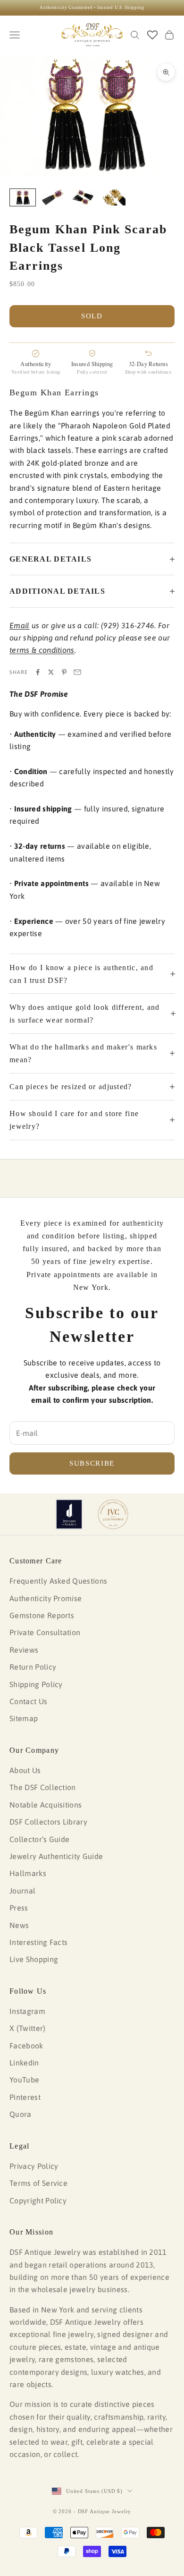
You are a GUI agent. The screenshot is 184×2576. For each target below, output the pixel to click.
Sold (92, 316)
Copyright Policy (38, 2201)
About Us (25, 1770)
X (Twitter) (28, 2028)
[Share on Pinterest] (64, 672)
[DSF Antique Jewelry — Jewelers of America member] (69, 1514)
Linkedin (24, 2063)
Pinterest (25, 2097)
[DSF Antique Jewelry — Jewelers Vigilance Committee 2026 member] (113, 1514)
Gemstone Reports (42, 1615)
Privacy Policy (34, 2166)
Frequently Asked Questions (58, 1581)
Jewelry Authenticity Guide (56, 1856)
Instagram (27, 2011)
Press (19, 1908)
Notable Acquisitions (46, 1805)
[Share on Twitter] (51, 672)
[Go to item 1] (23, 198)
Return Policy (33, 1667)
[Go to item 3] (83, 198)
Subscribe (92, 1463)
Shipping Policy (36, 1684)
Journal (22, 1891)
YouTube (24, 2080)
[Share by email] (77, 672)
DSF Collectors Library (48, 1822)
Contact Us (28, 1701)
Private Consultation (45, 1632)
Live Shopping (34, 1959)
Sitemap (24, 1718)
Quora (21, 2114)
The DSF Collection (43, 1787)
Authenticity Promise (46, 1598)
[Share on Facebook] (38, 672)
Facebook (26, 2046)
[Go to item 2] (53, 198)
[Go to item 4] (113, 198)
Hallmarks (28, 1873)
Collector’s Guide (39, 1839)
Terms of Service (38, 2183)
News (19, 1925)
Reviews (24, 1650)
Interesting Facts (38, 1942)
